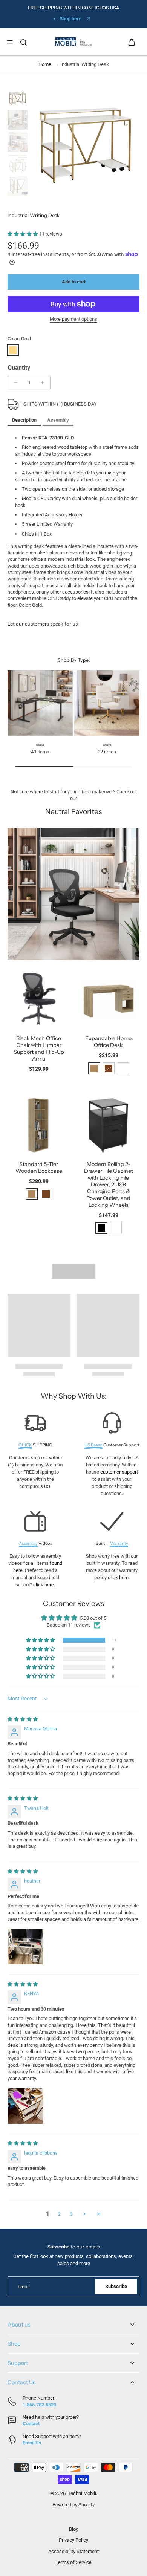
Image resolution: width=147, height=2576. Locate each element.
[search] (23, 42)
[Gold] (13, 350)
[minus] (15, 383)
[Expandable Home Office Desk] (108, 999)
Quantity (19, 368)
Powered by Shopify (73, 2505)
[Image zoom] (85, 143)
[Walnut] (46, 1194)
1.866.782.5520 (39, 2405)
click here (44, 1585)
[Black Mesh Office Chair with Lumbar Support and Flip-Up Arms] (39, 999)
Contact (31, 2424)
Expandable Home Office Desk (108, 1042)
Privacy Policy (73, 2540)
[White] (123, 1068)
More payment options (73, 319)
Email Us (32, 2443)
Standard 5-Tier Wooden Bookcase (39, 1168)
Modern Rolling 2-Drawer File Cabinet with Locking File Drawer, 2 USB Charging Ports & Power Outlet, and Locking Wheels (109, 1185)
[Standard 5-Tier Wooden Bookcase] (39, 1124)
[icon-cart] (131, 42)
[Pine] (94, 1068)
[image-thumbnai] (18, 98)
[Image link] (73, 894)
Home (45, 64)
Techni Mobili (82, 2493)
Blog (74, 2529)
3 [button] (71, 2214)
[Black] (101, 1228)
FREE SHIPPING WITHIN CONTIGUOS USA (73, 8)
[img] (23, 1719)
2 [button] (59, 2214)
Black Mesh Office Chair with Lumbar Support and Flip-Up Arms (39, 1048)
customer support (119, 1472)
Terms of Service (73, 2562)
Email (24, 2287)
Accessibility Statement (73, 2551)
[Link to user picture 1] (26, 1947)
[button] (23, 234)
